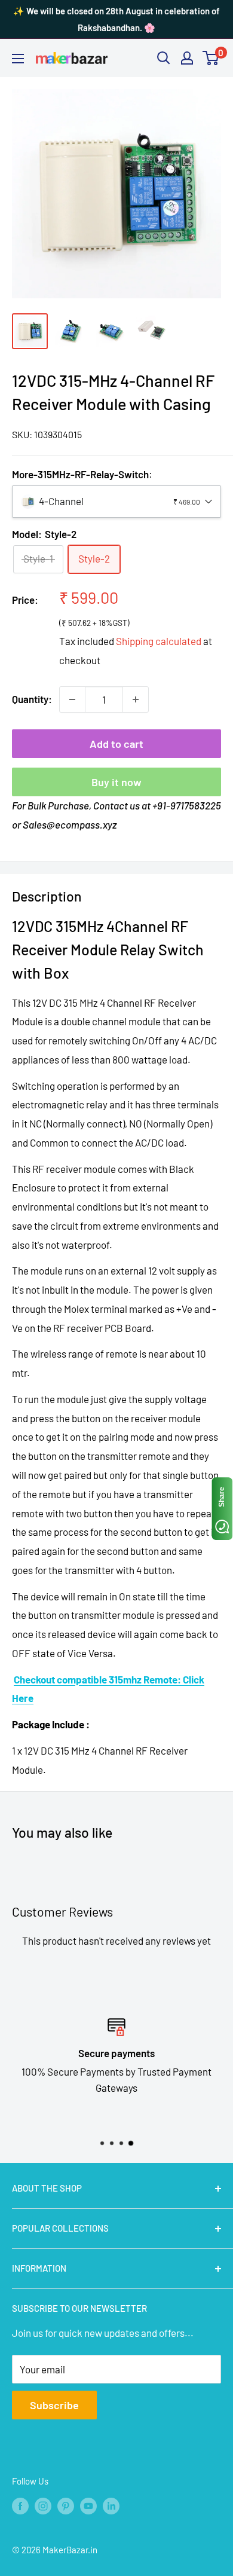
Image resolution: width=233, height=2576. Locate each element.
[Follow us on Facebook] (20, 2505)
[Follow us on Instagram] (43, 2505)
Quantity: (32, 699)
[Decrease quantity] (72, 699)
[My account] (187, 58)
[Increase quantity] (136, 699)
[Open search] (164, 58)
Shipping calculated (159, 641)
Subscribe (54, 2405)
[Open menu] (18, 59)
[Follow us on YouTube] (88, 2505)
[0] (211, 58)
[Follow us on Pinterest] (66, 2505)
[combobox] (116, 502)
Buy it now (116, 782)
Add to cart (116, 744)
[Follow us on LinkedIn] (111, 2505)
